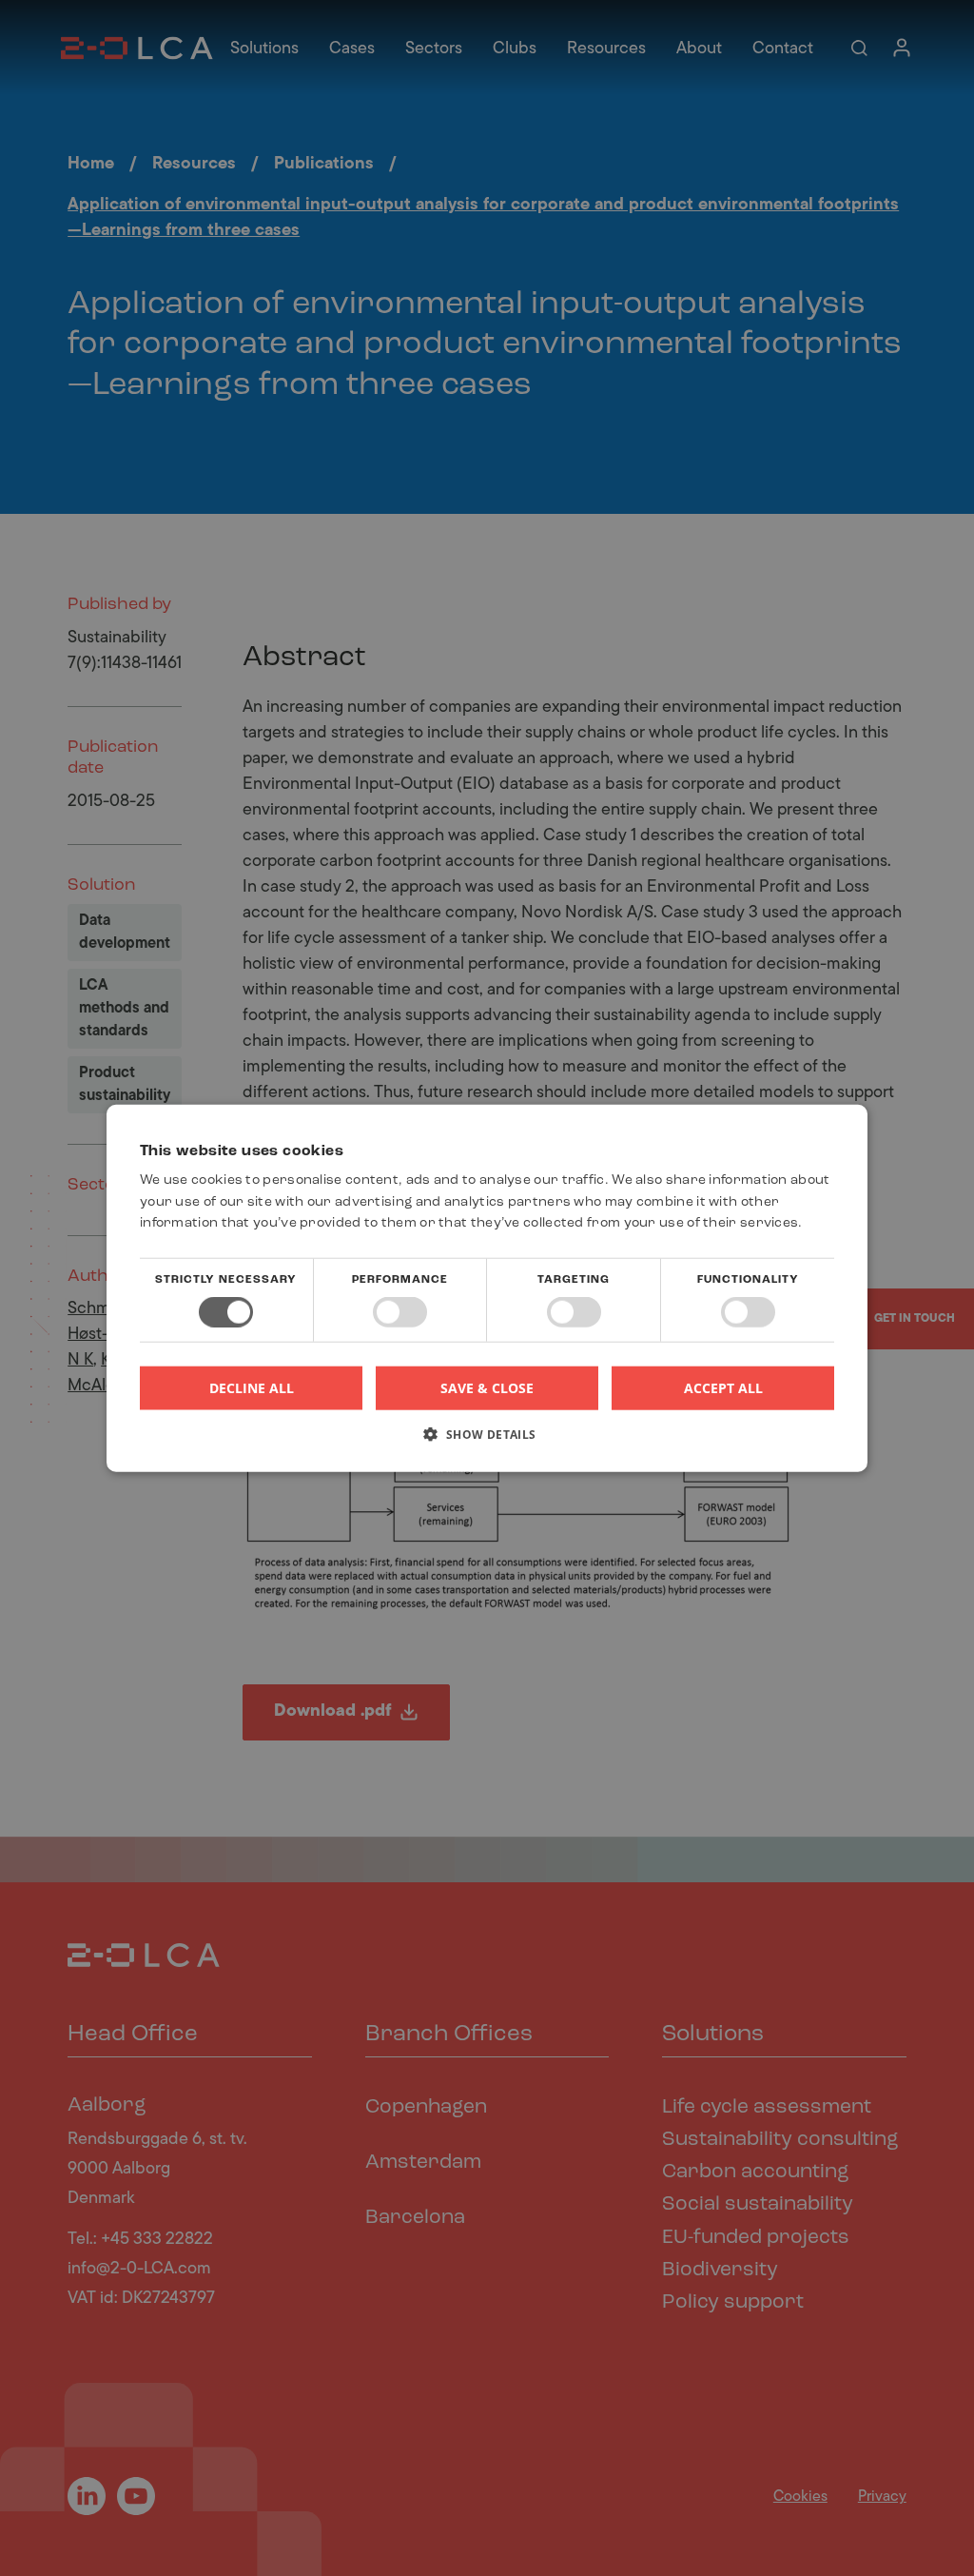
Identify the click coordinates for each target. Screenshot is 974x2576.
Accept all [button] (723, 1387)
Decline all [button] (252, 1388)
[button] (487, 1441)
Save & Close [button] (487, 1387)
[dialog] (487, 1288)
